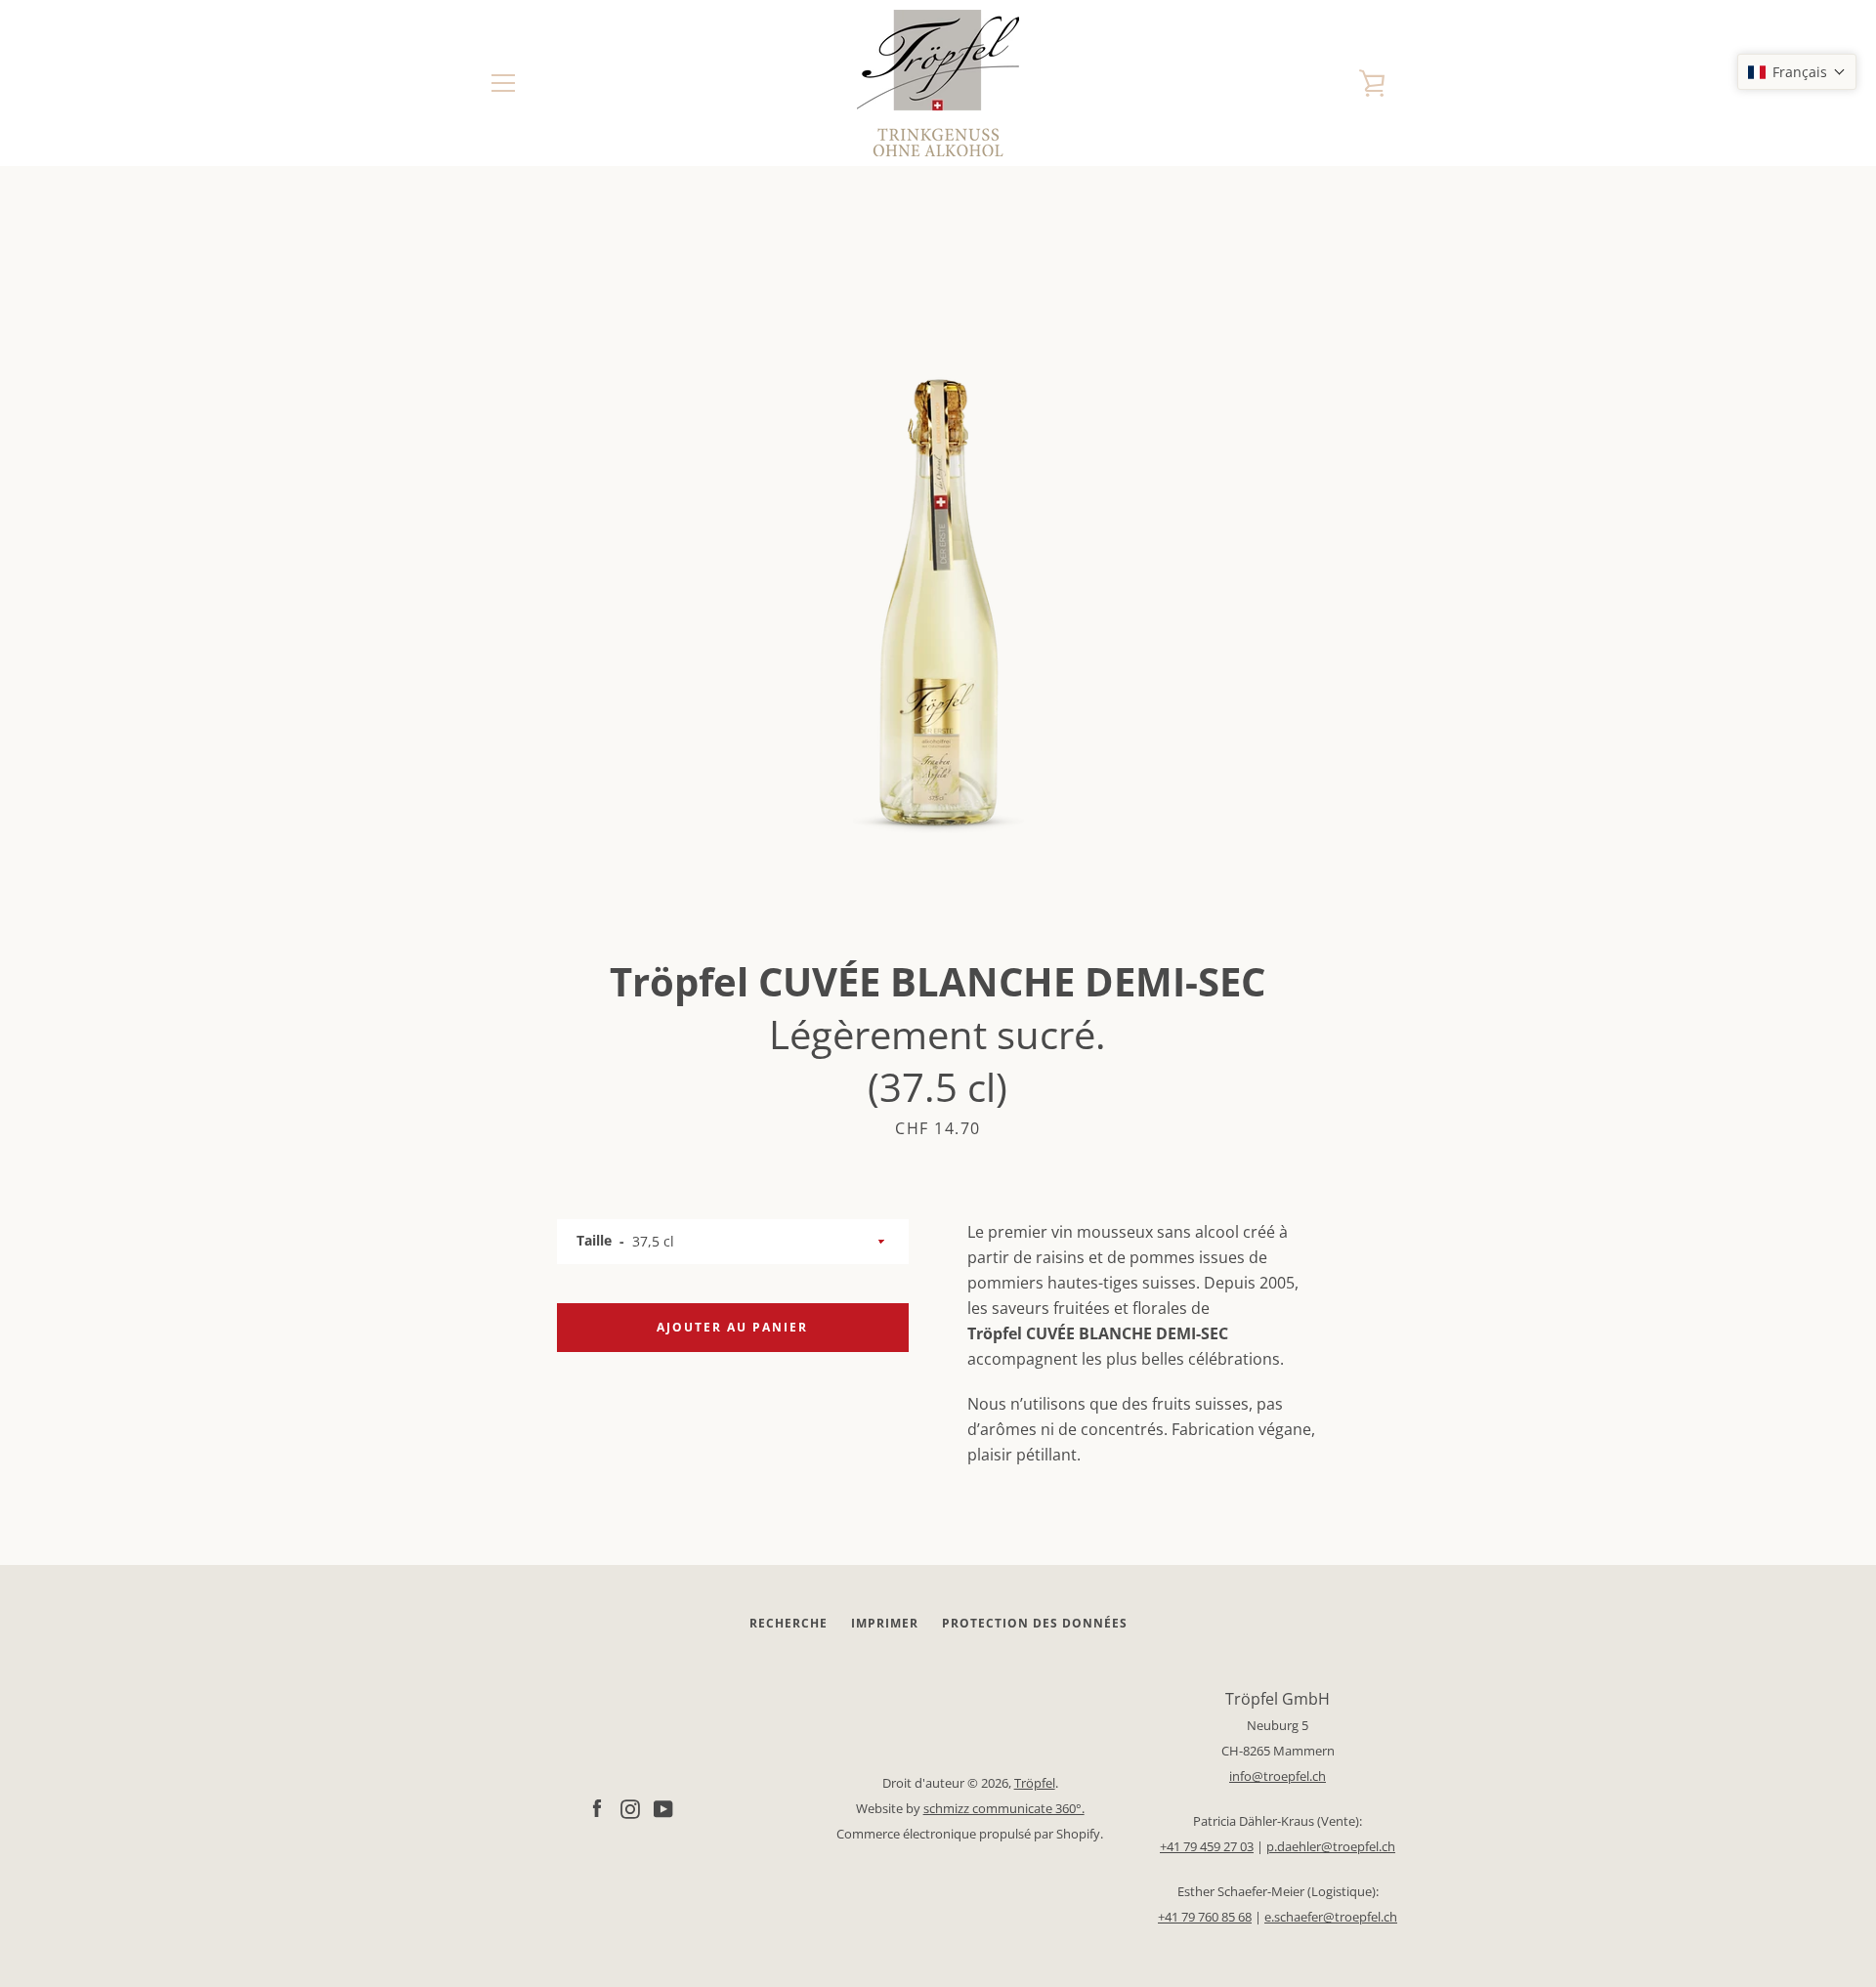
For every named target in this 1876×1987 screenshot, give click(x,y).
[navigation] (503, 83)
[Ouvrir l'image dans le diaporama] (938, 562)
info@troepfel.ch (1278, 1776)
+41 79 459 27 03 (1207, 1846)
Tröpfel (1035, 1783)
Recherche (789, 1623)
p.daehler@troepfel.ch (1331, 1846)
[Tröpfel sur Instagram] (630, 1807)
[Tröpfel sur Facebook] (597, 1807)
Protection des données (1035, 1623)
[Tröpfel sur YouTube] (663, 1807)
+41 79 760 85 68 (1205, 1917)
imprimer (885, 1623)
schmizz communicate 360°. (1004, 1808)
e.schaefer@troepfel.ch (1331, 1917)
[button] (1797, 72)
